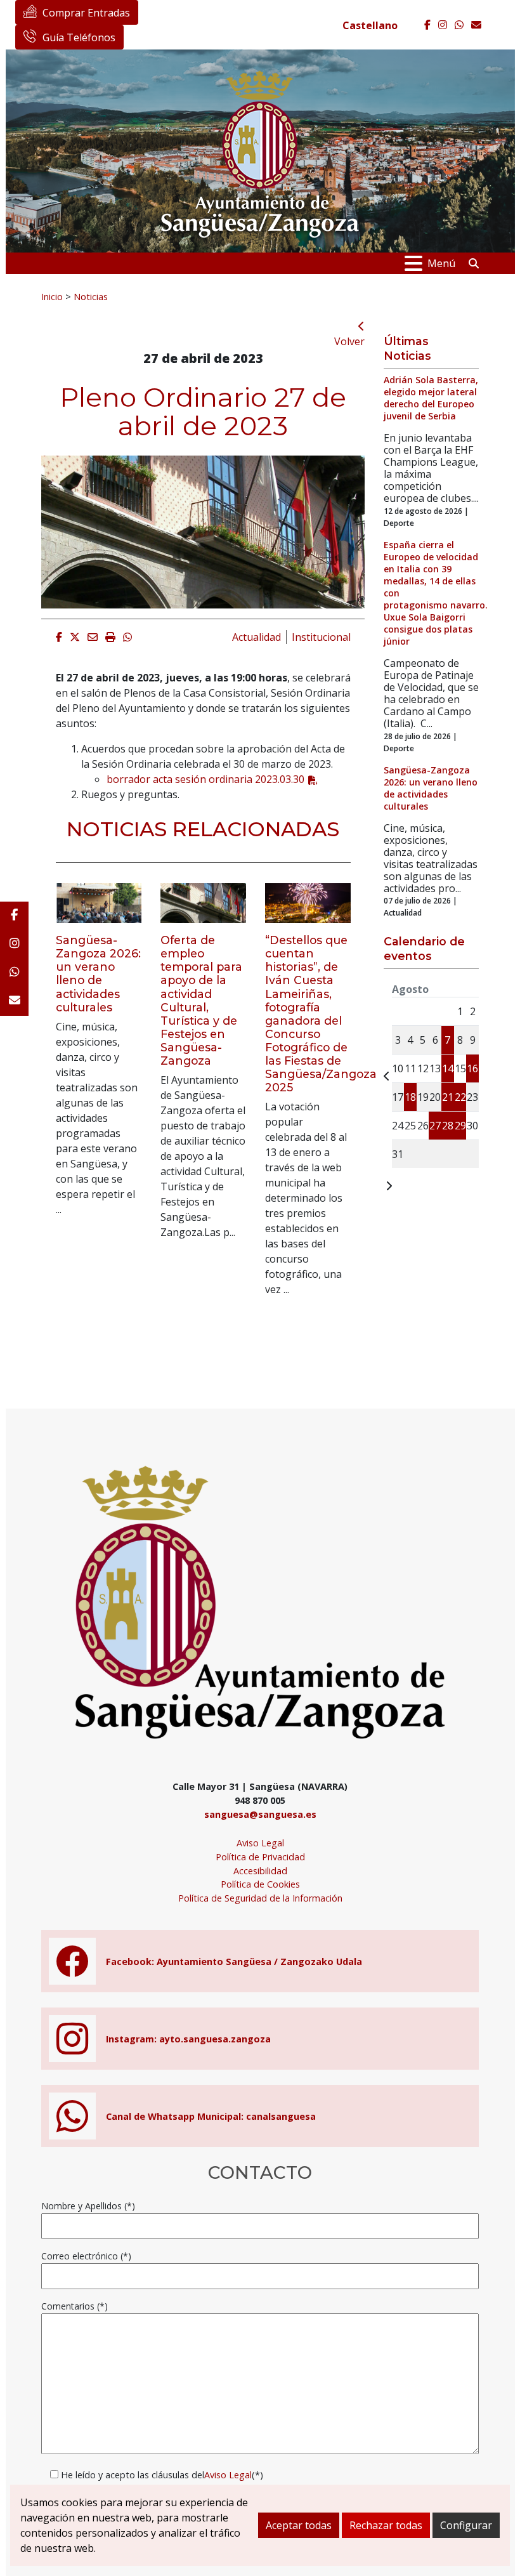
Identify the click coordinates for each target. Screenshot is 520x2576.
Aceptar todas (299, 2525)
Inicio (52, 296)
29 (460, 1126)
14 (448, 1068)
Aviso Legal (260, 1843)
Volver (349, 341)
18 (410, 1097)
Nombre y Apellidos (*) (88, 2206)
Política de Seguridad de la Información (260, 1898)
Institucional (321, 637)
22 (460, 1097)
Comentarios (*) (75, 2306)
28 (448, 1126)
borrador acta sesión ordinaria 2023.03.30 (205, 779)
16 (472, 1068)
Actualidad (257, 637)
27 (435, 1126)
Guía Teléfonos (79, 37)
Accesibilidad (260, 1871)
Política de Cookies (260, 1884)
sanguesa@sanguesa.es (260, 1814)
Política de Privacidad (260, 1857)
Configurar (466, 2525)
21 (448, 1097)
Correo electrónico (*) (86, 2256)
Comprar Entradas (86, 13)
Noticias (91, 296)
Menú (441, 263)
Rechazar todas (386, 2525)
